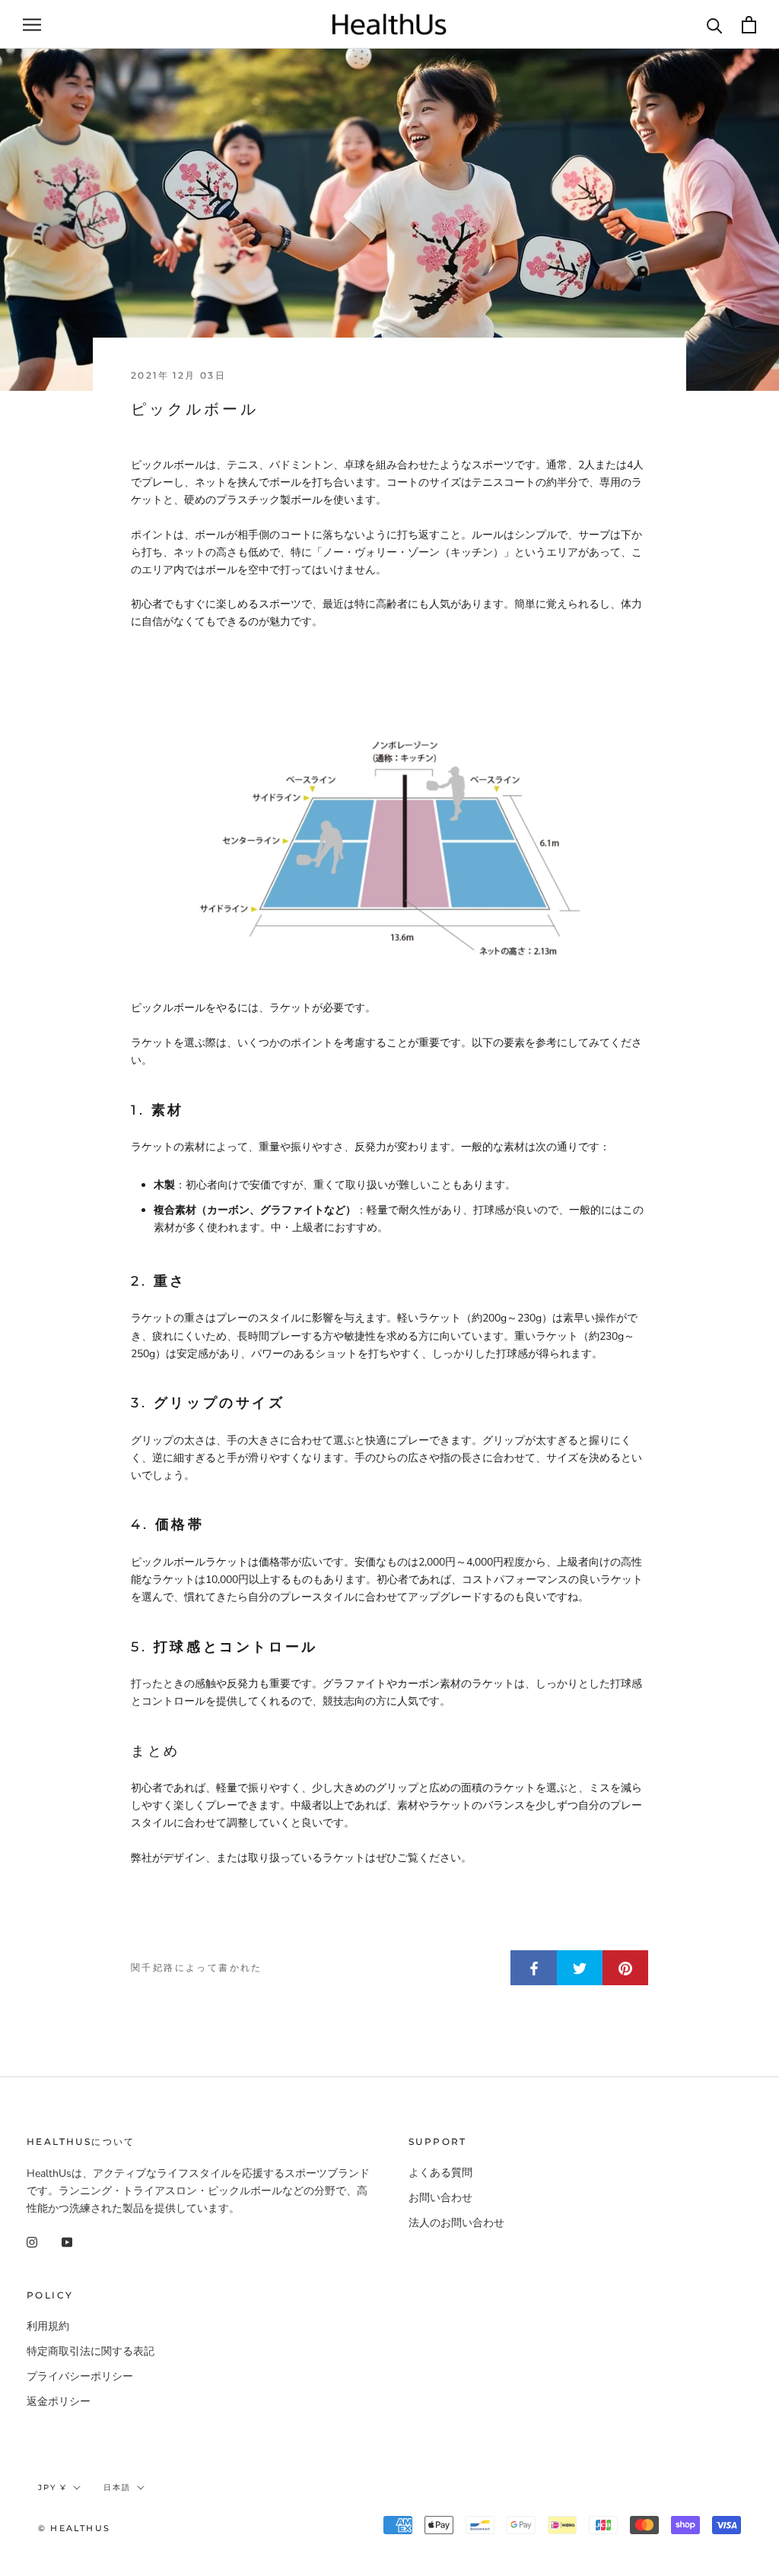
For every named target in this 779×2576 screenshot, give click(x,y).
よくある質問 (440, 2173)
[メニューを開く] (32, 25)
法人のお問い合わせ (456, 2223)
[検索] (715, 25)
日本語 (117, 2487)
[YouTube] (67, 2241)
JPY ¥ (52, 2487)
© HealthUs (74, 2528)
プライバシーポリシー (80, 2376)
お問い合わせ (440, 2198)
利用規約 (48, 2326)
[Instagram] (32, 2241)
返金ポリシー (59, 2402)
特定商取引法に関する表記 (91, 2351)
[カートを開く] (749, 25)
